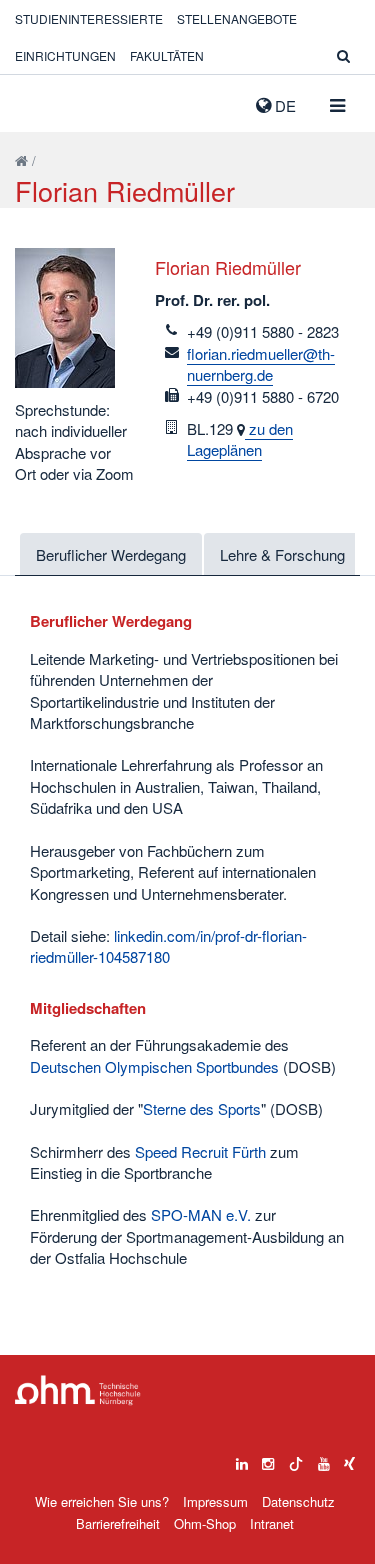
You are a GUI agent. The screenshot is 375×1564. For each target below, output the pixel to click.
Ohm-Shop (205, 1523)
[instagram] (268, 1459)
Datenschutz (298, 1501)
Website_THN (45, 101)
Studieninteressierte (89, 18)
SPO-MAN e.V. (201, 1214)
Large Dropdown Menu (78, 1390)
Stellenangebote (237, 18)
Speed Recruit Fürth (200, 1151)
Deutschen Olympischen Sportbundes (154, 1066)
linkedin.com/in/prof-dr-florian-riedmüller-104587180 (168, 946)
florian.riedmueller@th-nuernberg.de (261, 364)
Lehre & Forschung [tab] (282, 554)
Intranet (272, 1523)
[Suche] (343, 55)
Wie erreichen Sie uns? (102, 1501)
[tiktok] (296, 1459)
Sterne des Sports (202, 1108)
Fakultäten (167, 55)
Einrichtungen (65, 55)
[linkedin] (242, 1459)
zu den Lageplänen (240, 439)
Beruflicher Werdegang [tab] (111, 554)
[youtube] (324, 1459)
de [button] (283, 105)
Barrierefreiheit (118, 1523)
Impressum (215, 1501)
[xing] (349, 1459)
